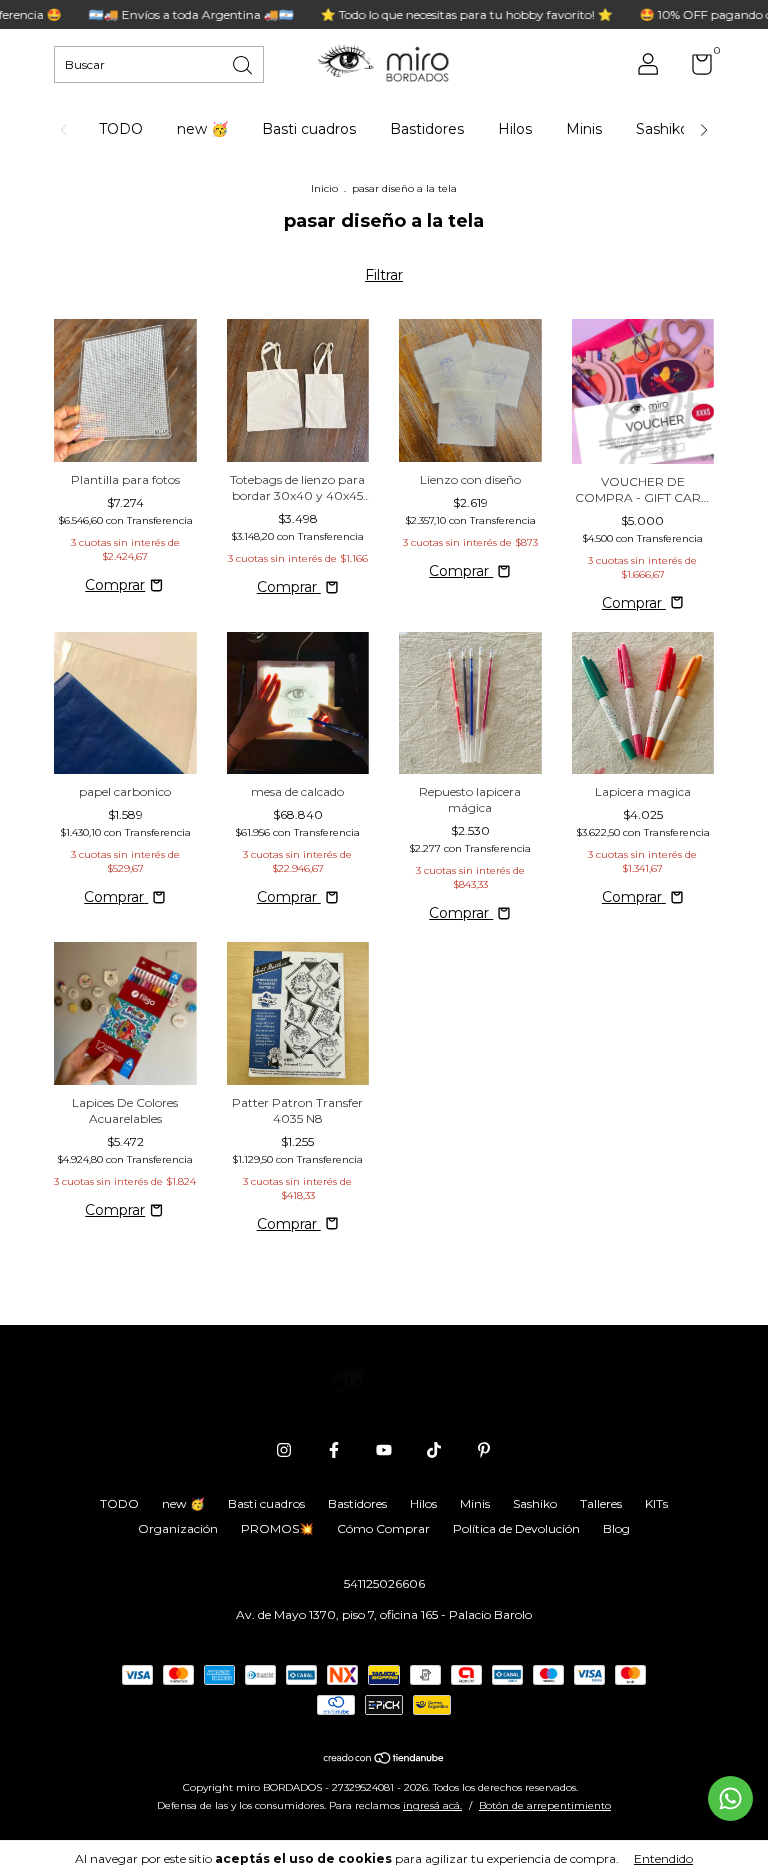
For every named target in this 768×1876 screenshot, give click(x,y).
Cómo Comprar (383, 1528)
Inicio (324, 188)
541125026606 (384, 1583)
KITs (656, 1503)
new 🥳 (202, 129)
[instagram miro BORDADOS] (284, 1450)
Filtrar (384, 275)
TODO (121, 129)
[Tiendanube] (384, 1760)
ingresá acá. (432, 1805)
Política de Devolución (516, 1528)
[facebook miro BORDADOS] (334, 1450)
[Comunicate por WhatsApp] (730, 1798)
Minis (584, 129)
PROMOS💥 (277, 1528)
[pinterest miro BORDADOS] (484, 1450)
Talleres (601, 1503)
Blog (616, 1528)
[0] (694, 68)
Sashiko (662, 129)
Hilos (515, 129)
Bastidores (427, 129)
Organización (178, 1528)
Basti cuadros (309, 129)
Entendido (663, 1858)
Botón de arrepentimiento (545, 1805)
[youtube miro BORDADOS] (384, 1450)
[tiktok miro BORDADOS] (434, 1450)
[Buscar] (244, 63)
